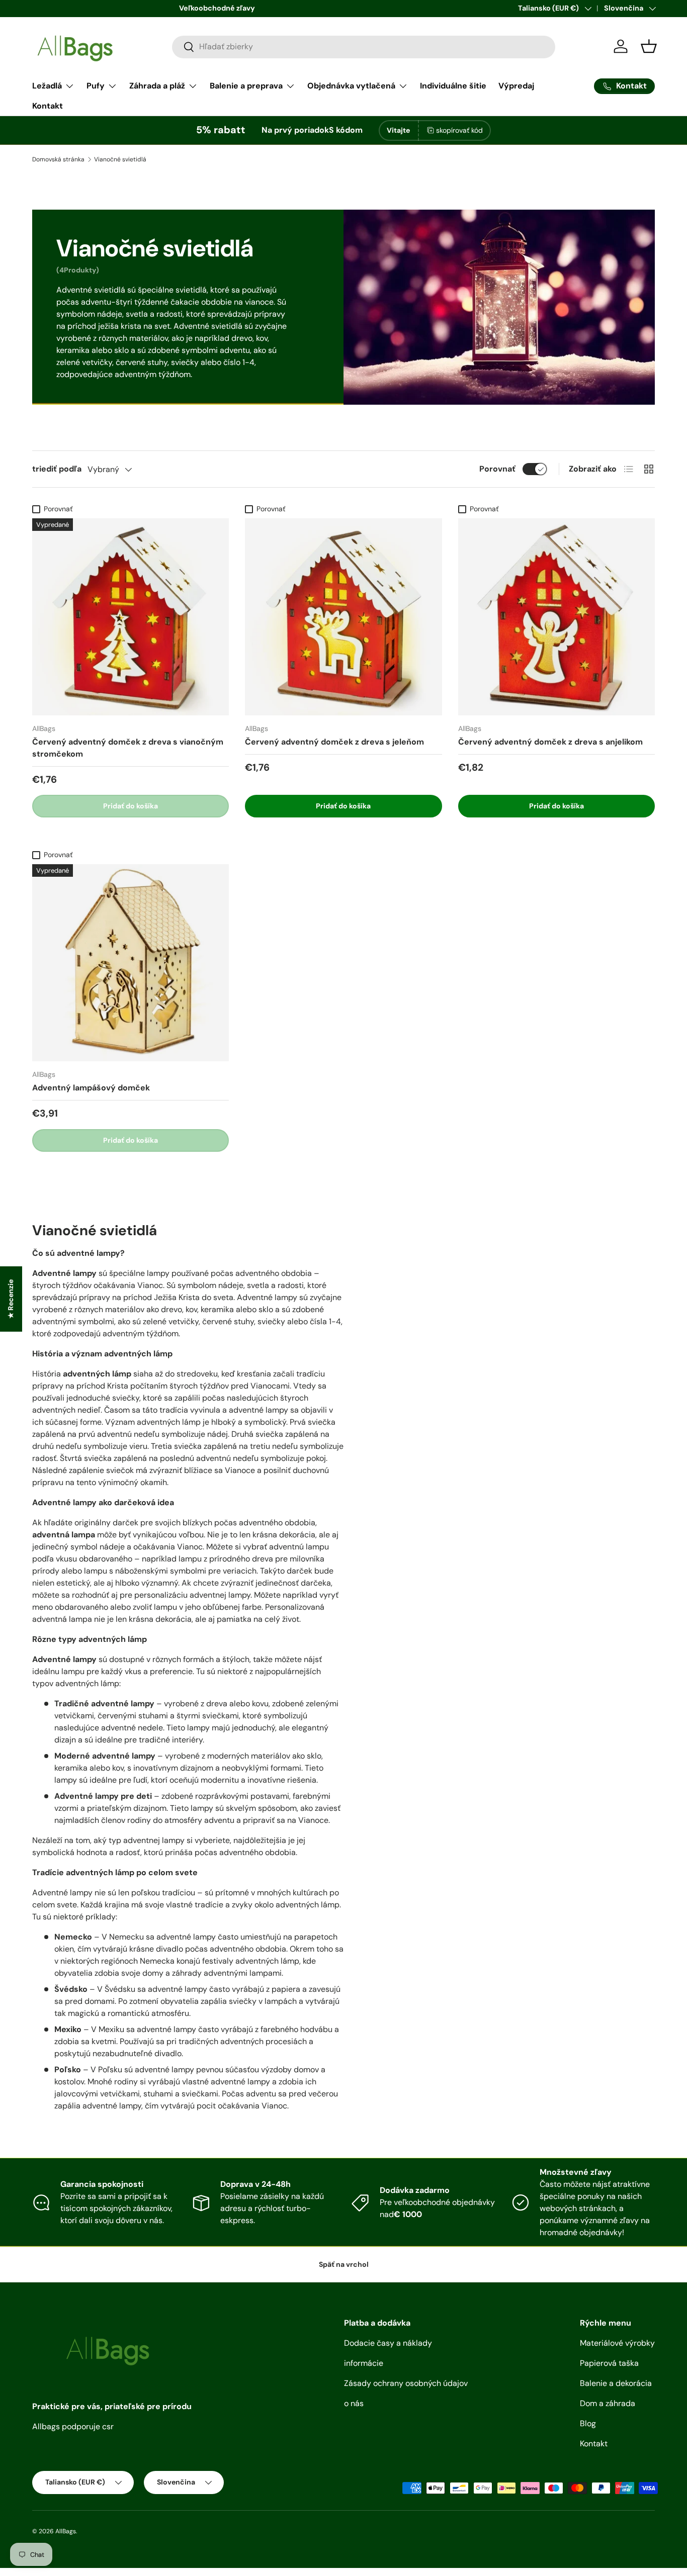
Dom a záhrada (608, 2403)
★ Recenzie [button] (11, 1299)
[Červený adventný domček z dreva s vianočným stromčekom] (131, 617)
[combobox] (364, 47)
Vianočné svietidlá (120, 159)
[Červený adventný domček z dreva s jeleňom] (343, 617)
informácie (364, 2363)
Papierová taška (609, 2363)
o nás (354, 2403)
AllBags (66, 2531)
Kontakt (48, 106)
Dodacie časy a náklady (388, 2343)
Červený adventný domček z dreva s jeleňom (334, 742)
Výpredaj (516, 86)
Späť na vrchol (344, 2264)
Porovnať (497, 469)
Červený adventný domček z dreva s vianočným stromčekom (128, 748)
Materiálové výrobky (617, 2343)
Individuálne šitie (453, 86)
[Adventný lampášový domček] (131, 962)
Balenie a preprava (246, 86)
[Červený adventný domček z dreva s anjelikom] (556, 617)
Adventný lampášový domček (91, 1088)
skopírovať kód (459, 130)
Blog (588, 2423)
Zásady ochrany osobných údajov (406, 2383)
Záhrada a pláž (157, 86)
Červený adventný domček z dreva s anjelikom (550, 742)
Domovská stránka (58, 159)
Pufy (96, 86)
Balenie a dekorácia (616, 2383)
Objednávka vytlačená (351, 86)
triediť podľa (57, 469)
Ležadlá (47, 86)
